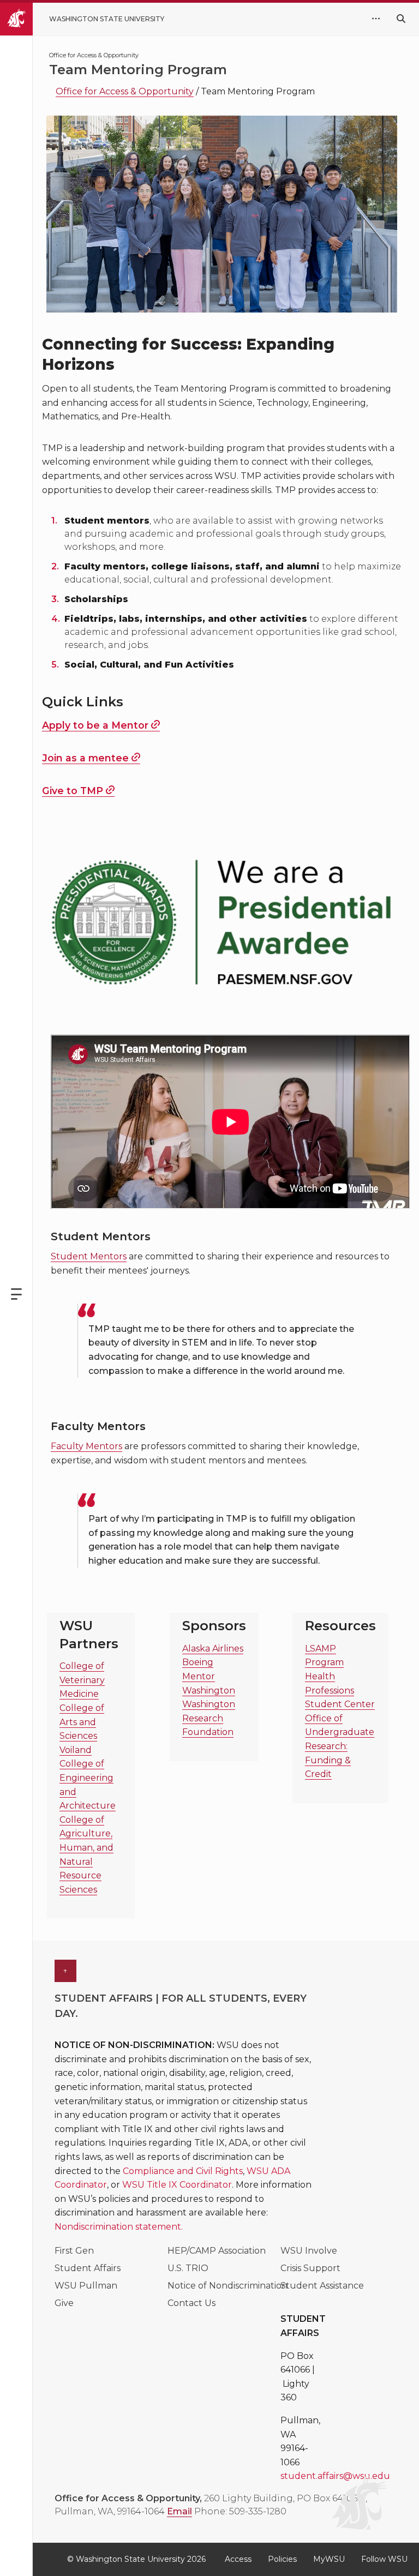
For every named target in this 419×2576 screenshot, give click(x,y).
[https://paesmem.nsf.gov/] (222, 921)
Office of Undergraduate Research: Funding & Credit (340, 1746)
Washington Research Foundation (209, 1718)
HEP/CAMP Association (217, 2251)
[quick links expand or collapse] (376, 19)
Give (64, 2303)
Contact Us (191, 2303)
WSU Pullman (86, 2286)
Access (238, 2559)
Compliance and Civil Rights (183, 2171)
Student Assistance (322, 2286)
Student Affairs (88, 2268)
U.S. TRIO (188, 2268)
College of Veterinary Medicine (82, 1680)
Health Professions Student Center (340, 1690)
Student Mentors (89, 1256)
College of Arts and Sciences (82, 1722)
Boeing (198, 1662)
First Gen (74, 2251)
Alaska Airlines (213, 1649)
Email (179, 2511)
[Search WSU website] (401, 19)
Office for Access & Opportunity (125, 91)
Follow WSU (384, 2559)
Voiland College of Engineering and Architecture (88, 1778)
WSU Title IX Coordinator (177, 2185)
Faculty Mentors (86, 1446)
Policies (282, 2559)
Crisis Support (310, 2268)
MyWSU (329, 2559)
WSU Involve (309, 2251)
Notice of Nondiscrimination (228, 2286)
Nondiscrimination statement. (119, 2227)
